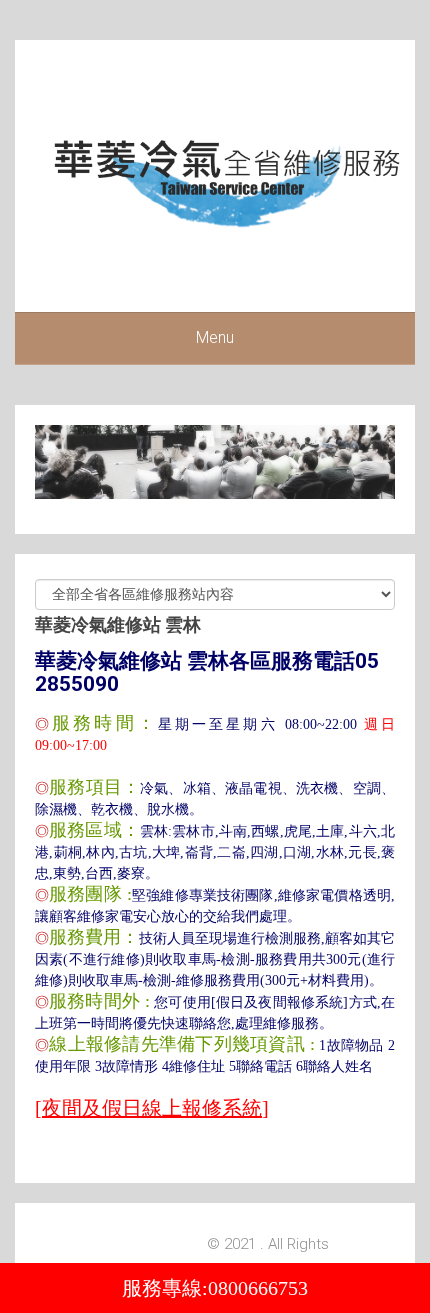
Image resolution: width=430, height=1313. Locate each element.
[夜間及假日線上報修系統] (152, 1108)
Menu (215, 337)
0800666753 (258, 1288)
